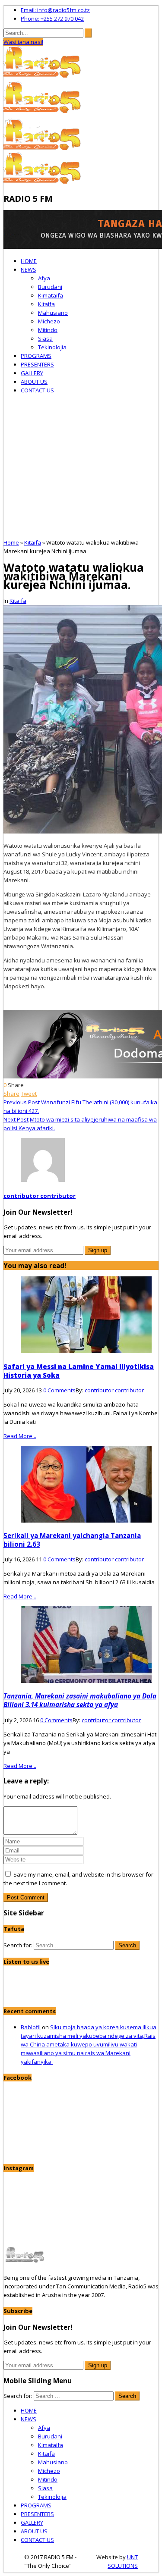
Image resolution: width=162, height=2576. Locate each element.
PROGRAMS (36, 356)
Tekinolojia (52, 347)
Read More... (20, 1436)
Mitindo (48, 330)
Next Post (16, 1119)
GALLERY (32, 373)
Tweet (29, 1094)
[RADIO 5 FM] (44, 77)
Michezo (49, 321)
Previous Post (22, 1102)
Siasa (45, 338)
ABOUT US (34, 382)
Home (11, 542)
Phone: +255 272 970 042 (52, 19)
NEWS (29, 270)
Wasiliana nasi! (23, 42)
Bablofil (31, 2027)
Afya (44, 278)
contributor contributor (40, 1196)
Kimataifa (51, 295)
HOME (29, 261)
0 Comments (59, 1390)
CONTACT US (37, 390)
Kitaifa (46, 304)
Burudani (50, 287)
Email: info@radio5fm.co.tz (55, 10)
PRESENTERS (37, 364)
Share (11, 1094)
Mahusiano (53, 313)
